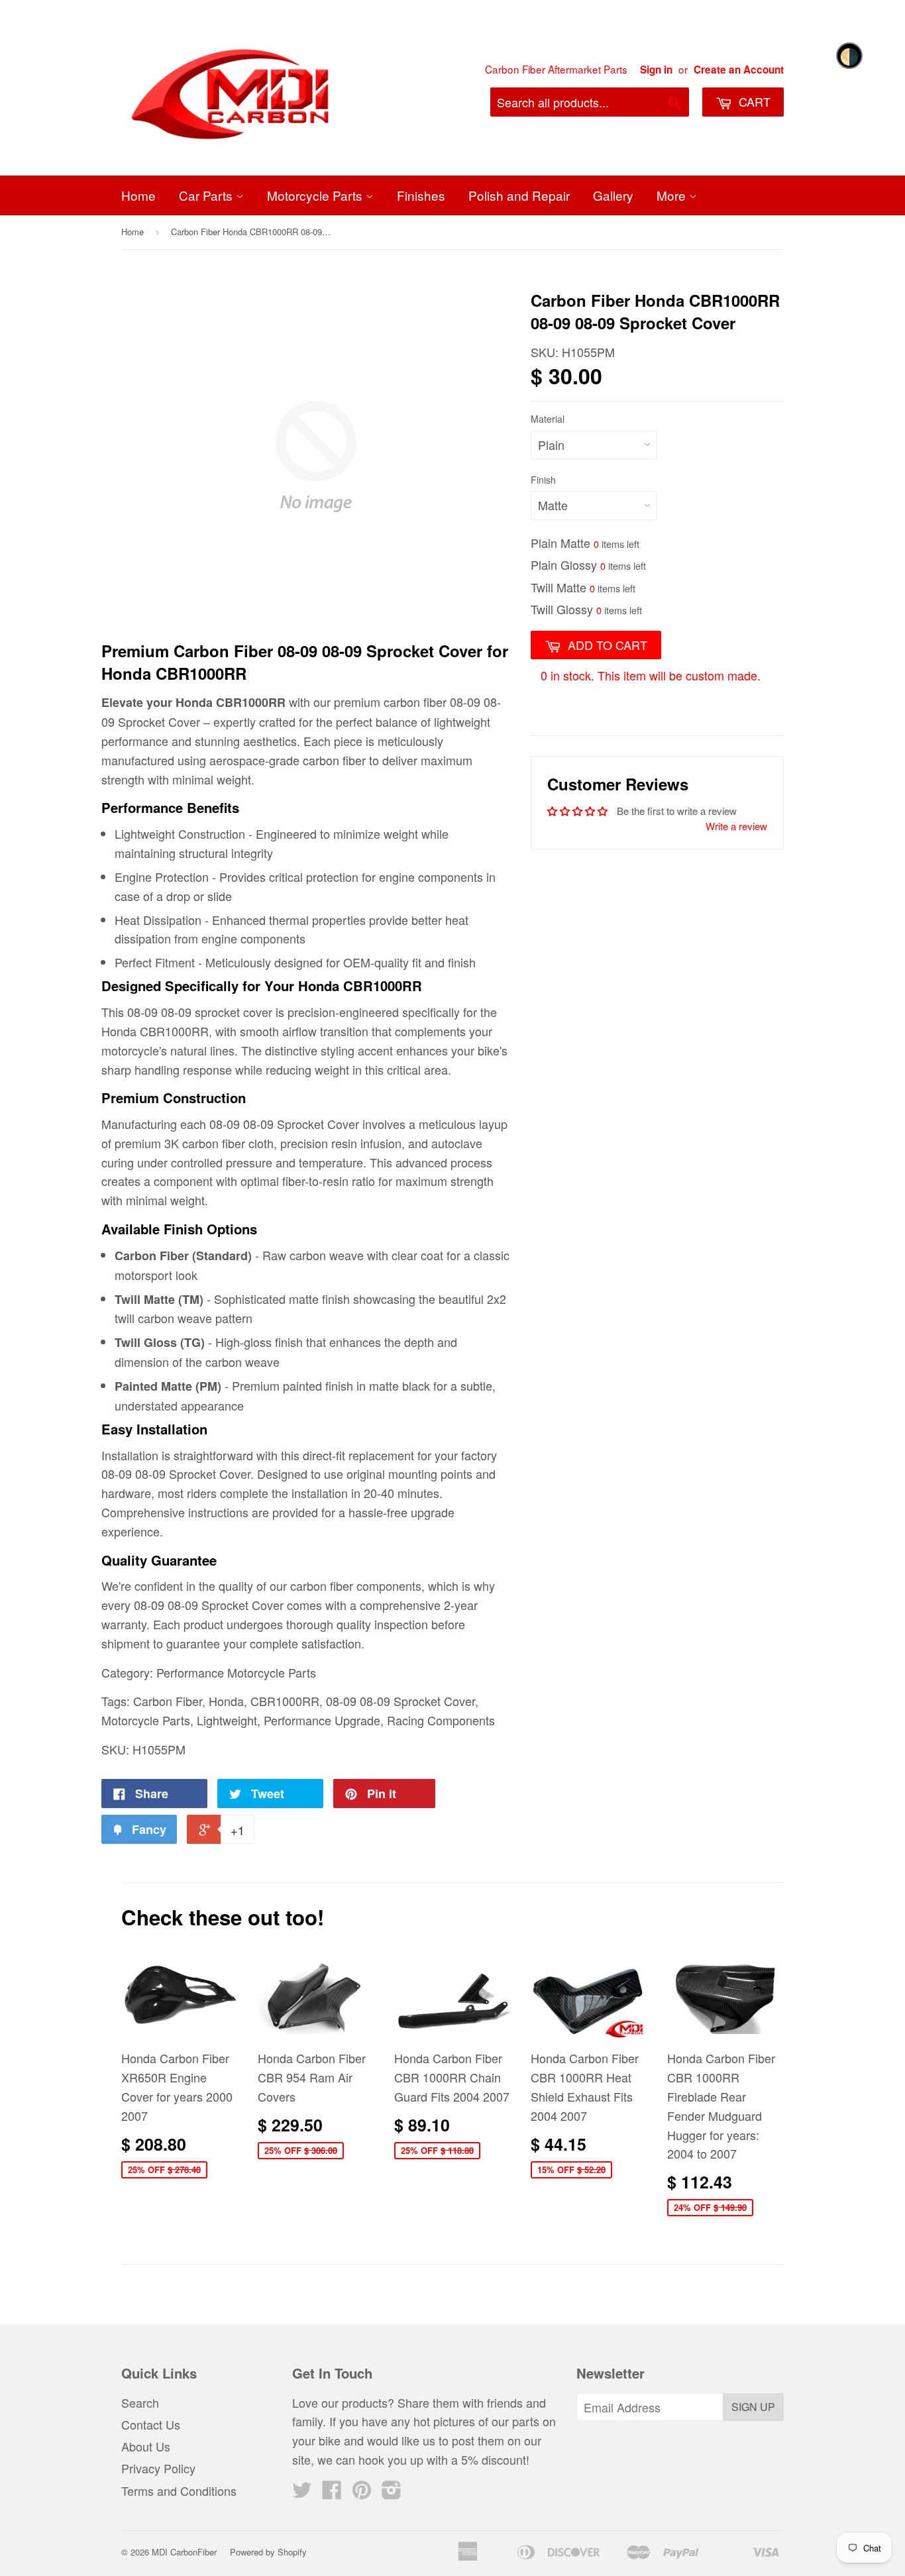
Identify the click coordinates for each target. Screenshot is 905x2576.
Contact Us (151, 2424)
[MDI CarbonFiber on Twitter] (302, 2493)
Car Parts (207, 195)
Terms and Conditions (179, 2491)
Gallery (613, 195)
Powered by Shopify (268, 2552)
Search (140, 2402)
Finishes (421, 195)
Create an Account (739, 70)
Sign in (656, 70)
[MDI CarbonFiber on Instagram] (392, 2493)
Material (548, 419)
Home (138, 195)
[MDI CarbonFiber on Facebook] (332, 2493)
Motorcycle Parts (316, 195)
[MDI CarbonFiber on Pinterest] (362, 2493)
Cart (753, 101)
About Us (146, 2446)
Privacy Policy (158, 2468)
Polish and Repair (519, 195)
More (673, 195)
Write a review (736, 826)
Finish (543, 480)
